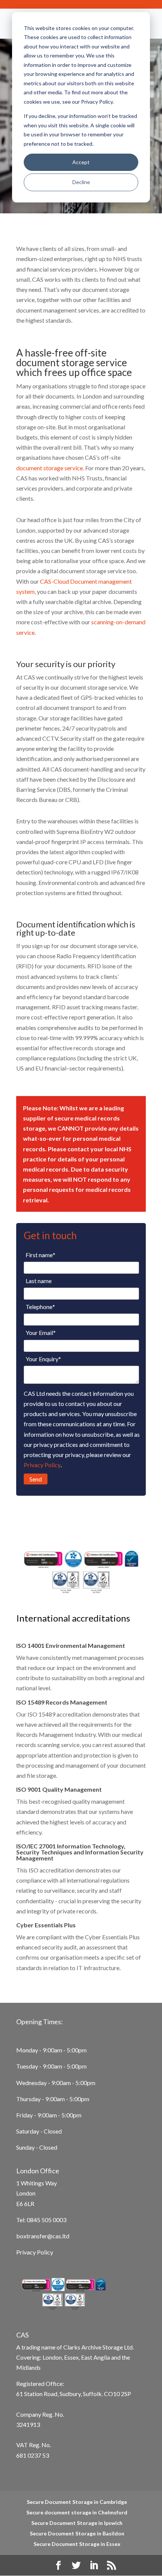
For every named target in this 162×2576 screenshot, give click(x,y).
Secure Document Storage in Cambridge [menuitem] (77, 2502)
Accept (81, 162)
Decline (81, 182)
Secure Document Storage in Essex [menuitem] (77, 2544)
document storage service (50, 468)
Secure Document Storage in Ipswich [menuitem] (77, 2523)
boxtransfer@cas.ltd (43, 2236)
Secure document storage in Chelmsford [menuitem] (77, 2512)
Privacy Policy (42, 1465)
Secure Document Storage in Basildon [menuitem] (77, 2533)
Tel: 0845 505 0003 (41, 2220)
